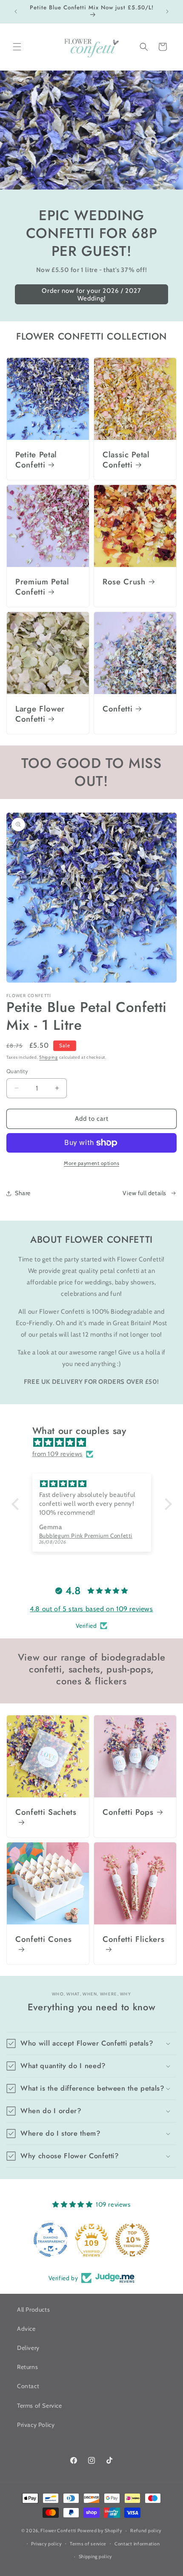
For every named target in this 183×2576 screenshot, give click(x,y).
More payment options (91, 1163)
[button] (17, 47)
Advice (26, 2329)
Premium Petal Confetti (42, 587)
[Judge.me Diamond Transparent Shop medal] (91, 2240)
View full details (144, 1193)
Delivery (28, 2348)
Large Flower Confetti (40, 714)
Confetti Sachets (46, 1812)
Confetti (117, 709)
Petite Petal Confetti (36, 460)
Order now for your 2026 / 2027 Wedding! (91, 295)
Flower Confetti (58, 2531)
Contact (28, 2386)
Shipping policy (96, 2556)
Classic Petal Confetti (126, 460)
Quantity (17, 1071)
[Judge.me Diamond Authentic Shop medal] (51, 2240)
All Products (33, 2310)
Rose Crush (124, 582)
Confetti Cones (43, 1940)
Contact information (137, 2544)
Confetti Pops (128, 1812)
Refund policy (146, 2531)
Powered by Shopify (100, 2531)
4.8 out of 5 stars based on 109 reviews (91, 1609)
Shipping (49, 1057)
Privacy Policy (36, 2425)
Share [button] (23, 1193)
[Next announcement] (167, 11)
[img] (96, 1442)
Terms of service (88, 2544)
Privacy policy (46, 2544)
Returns (27, 2367)
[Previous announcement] (16, 11)
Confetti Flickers (133, 1940)
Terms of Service (40, 2406)
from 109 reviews (58, 1454)
